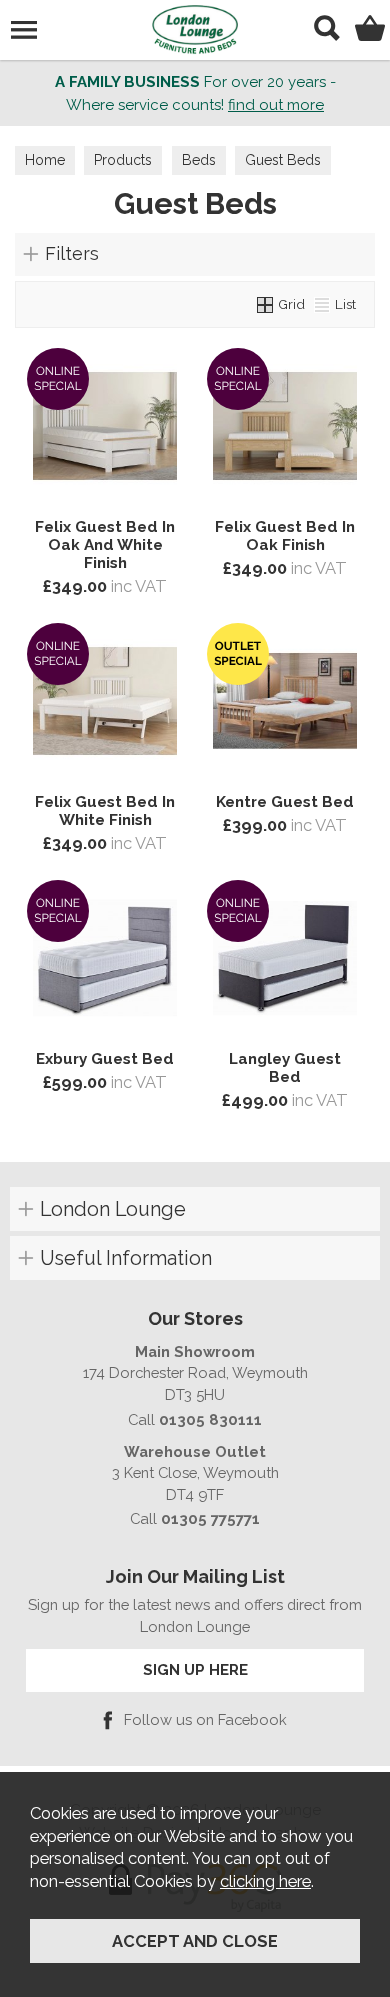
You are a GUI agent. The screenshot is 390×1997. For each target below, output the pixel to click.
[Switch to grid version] (266, 304)
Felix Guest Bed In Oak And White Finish (105, 545)
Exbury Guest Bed (105, 1059)
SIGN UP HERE (195, 1669)
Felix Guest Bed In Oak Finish (285, 536)
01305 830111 (210, 1419)
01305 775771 (210, 1518)
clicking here (265, 1881)
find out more (276, 105)
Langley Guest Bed (285, 1068)
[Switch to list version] (323, 304)
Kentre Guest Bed (285, 802)
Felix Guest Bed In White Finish (105, 811)
